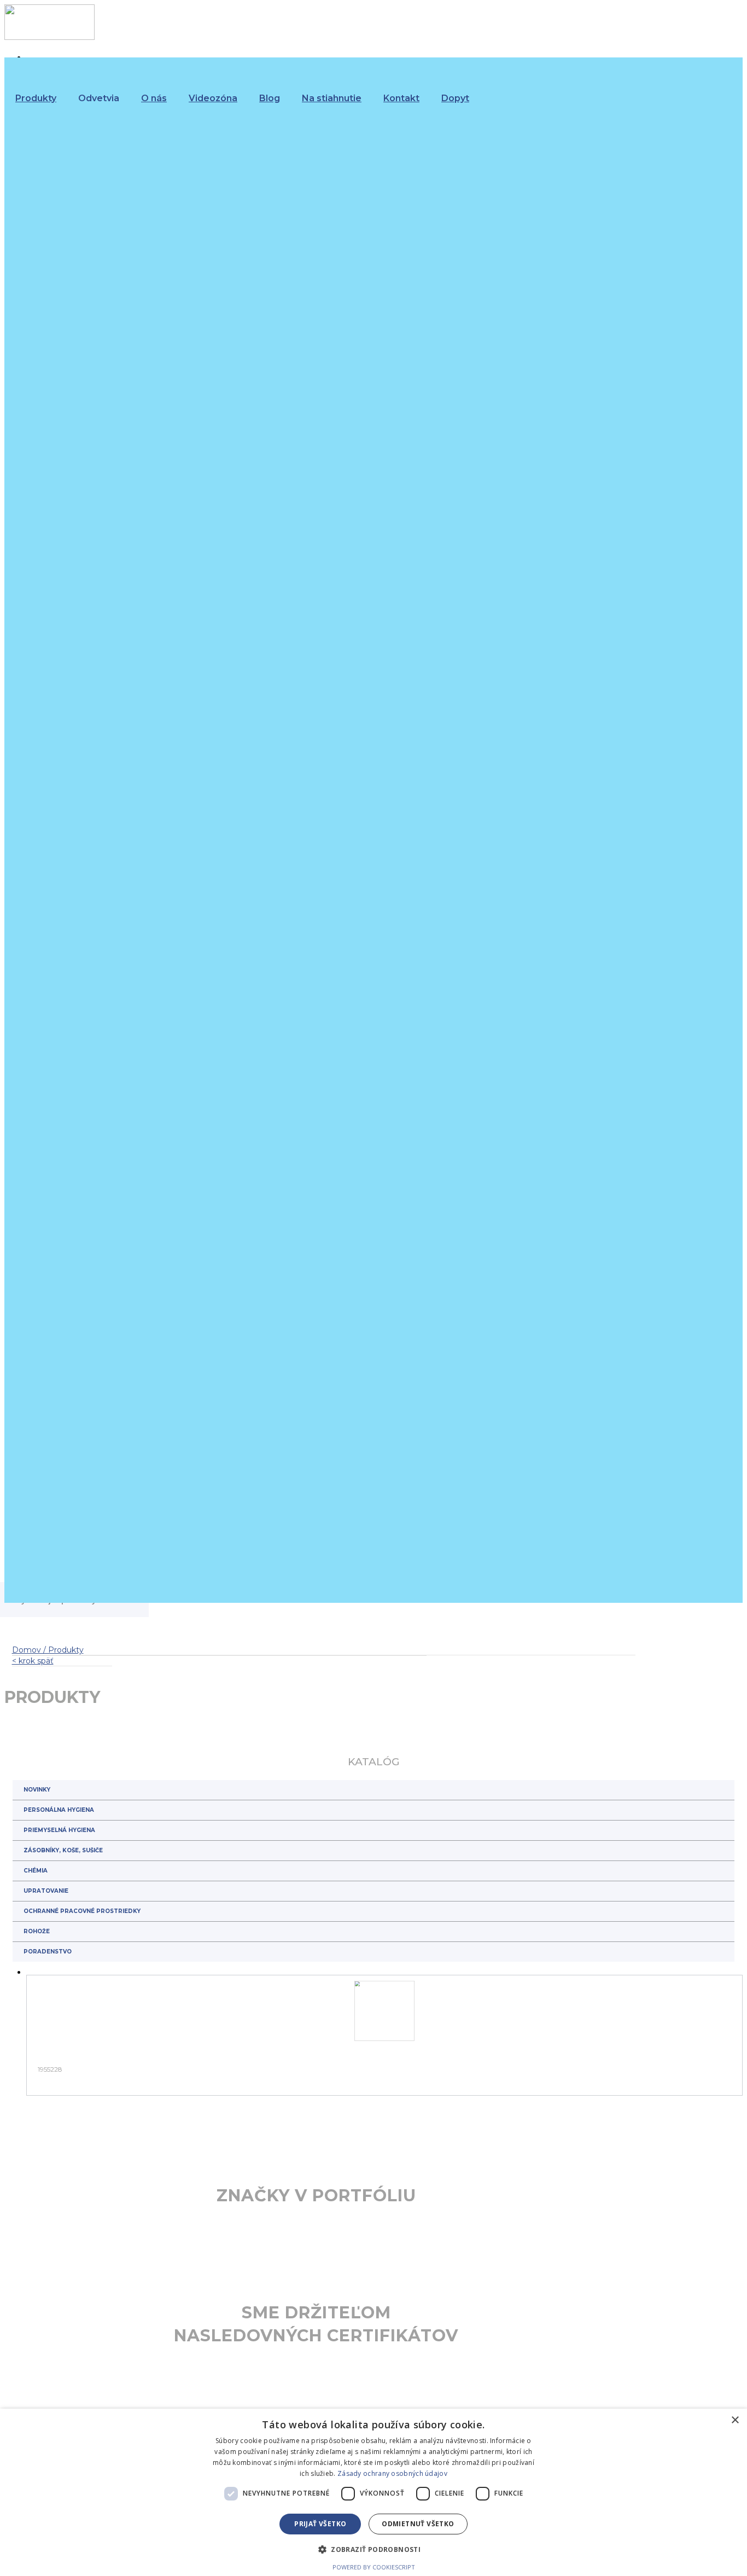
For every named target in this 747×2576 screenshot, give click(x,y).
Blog (270, 98)
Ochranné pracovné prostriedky (82, 1911)
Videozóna (213, 98)
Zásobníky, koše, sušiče (63, 1850)
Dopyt (455, 98)
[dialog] (373, 2492)
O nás (154, 98)
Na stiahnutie (332, 98)
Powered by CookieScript (374, 2567)
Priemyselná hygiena (59, 1830)
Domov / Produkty (48, 1650)
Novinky (37, 1790)
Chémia (36, 1871)
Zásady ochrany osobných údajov (392, 2473)
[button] (373, 2549)
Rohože (37, 1931)
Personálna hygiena (59, 1810)
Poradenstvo (48, 1952)
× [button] (735, 2420)
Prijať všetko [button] (320, 2524)
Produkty (36, 98)
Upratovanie (46, 1891)
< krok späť (33, 1661)
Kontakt (401, 98)
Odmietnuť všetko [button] (418, 2524)
